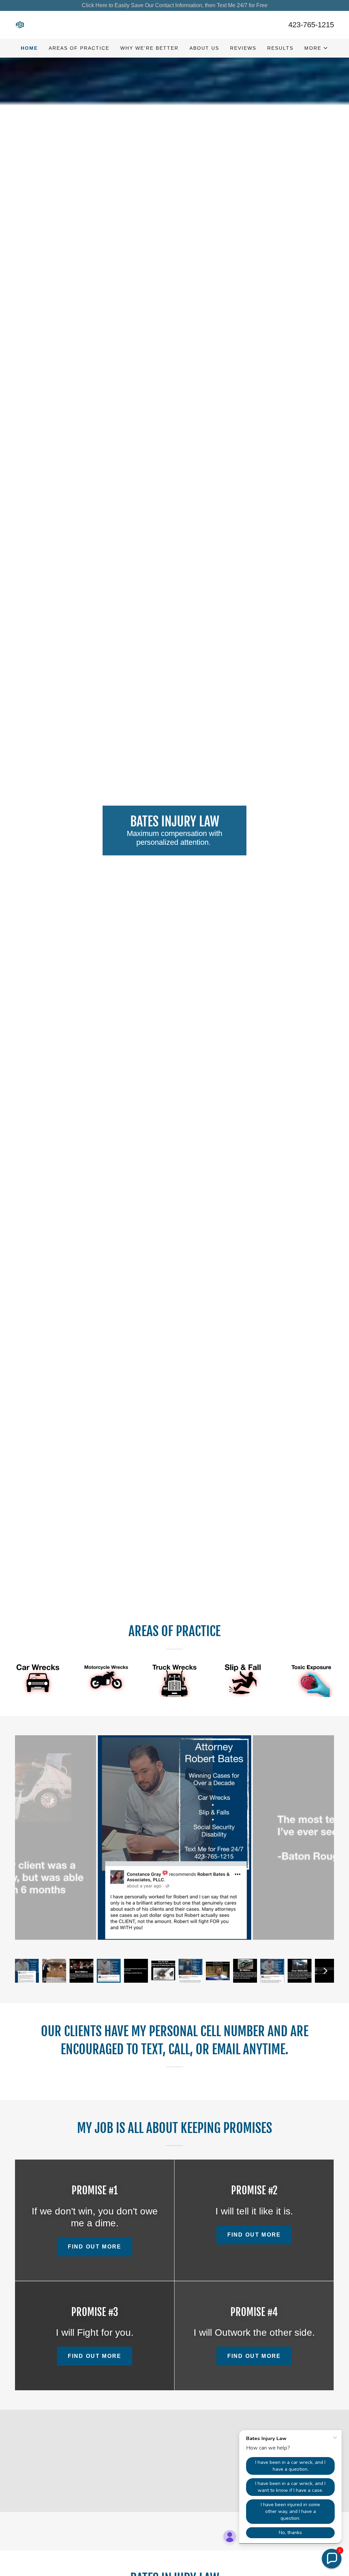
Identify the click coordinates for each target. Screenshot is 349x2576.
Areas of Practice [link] (79, 48)
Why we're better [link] (149, 48)
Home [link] (29, 48)
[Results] (38, 1680)
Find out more (95, 2263)
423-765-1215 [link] (311, 25)
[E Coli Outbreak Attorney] (312, 1680)
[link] (20, 24)
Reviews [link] (243, 48)
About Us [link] (204, 48)
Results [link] (280, 48)
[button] (316, 48)
